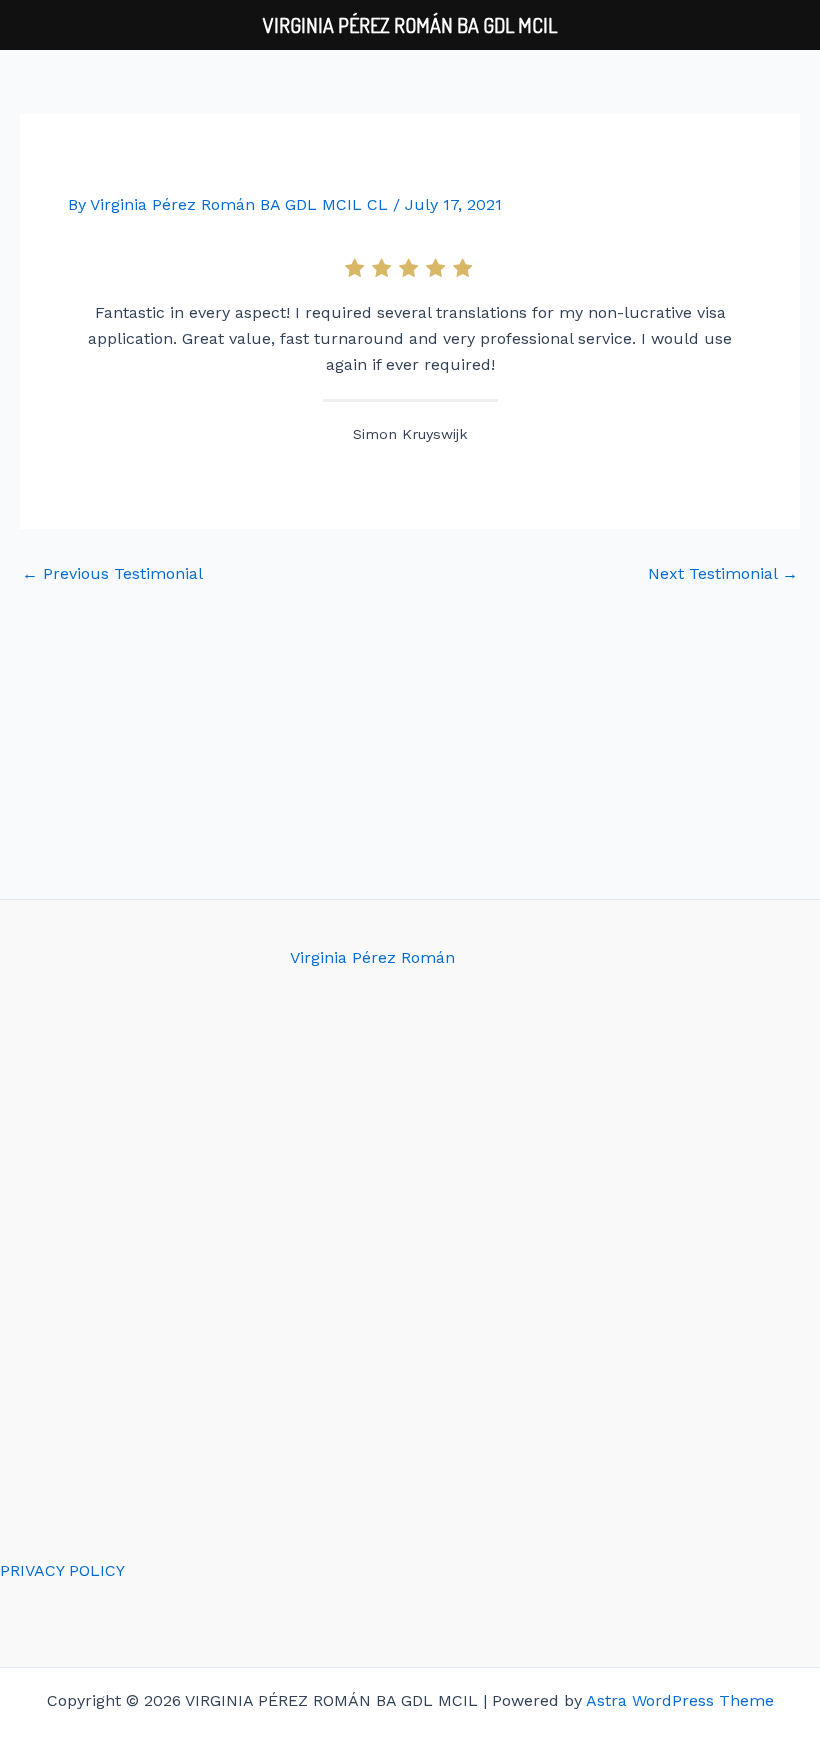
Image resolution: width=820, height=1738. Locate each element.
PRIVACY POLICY (62, 1570)
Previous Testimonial (112, 574)
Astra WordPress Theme (680, 1700)
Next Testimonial (723, 574)
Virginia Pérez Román (372, 957)
